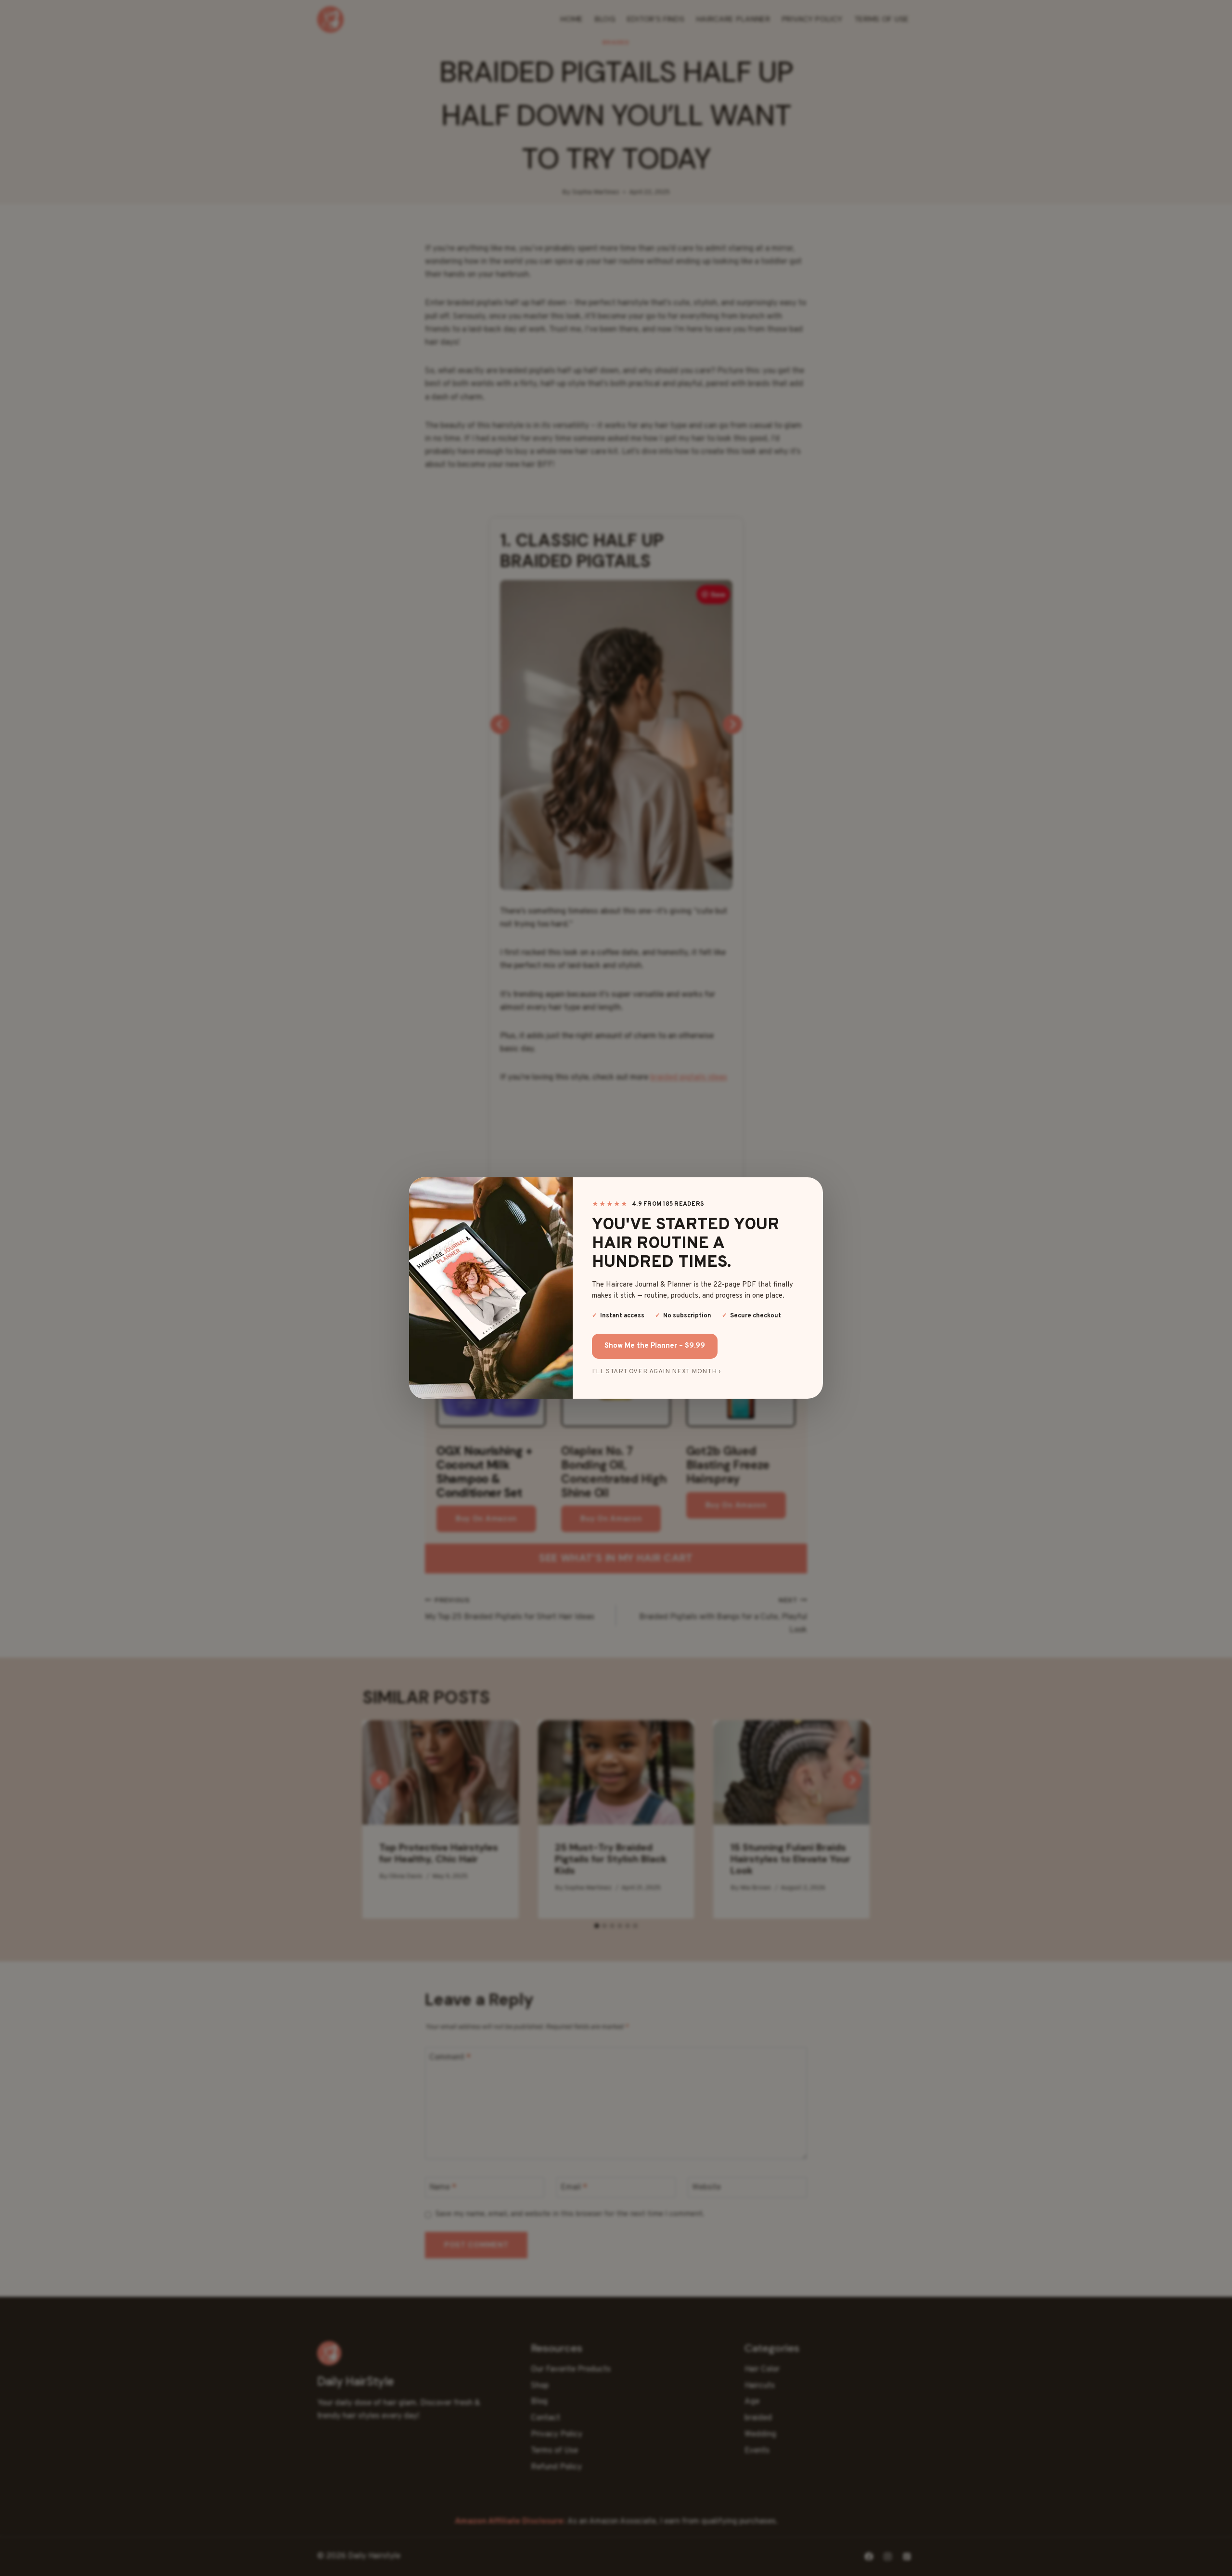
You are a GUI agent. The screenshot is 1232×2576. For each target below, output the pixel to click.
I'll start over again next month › (630, 1372)
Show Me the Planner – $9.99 (655, 1346)
